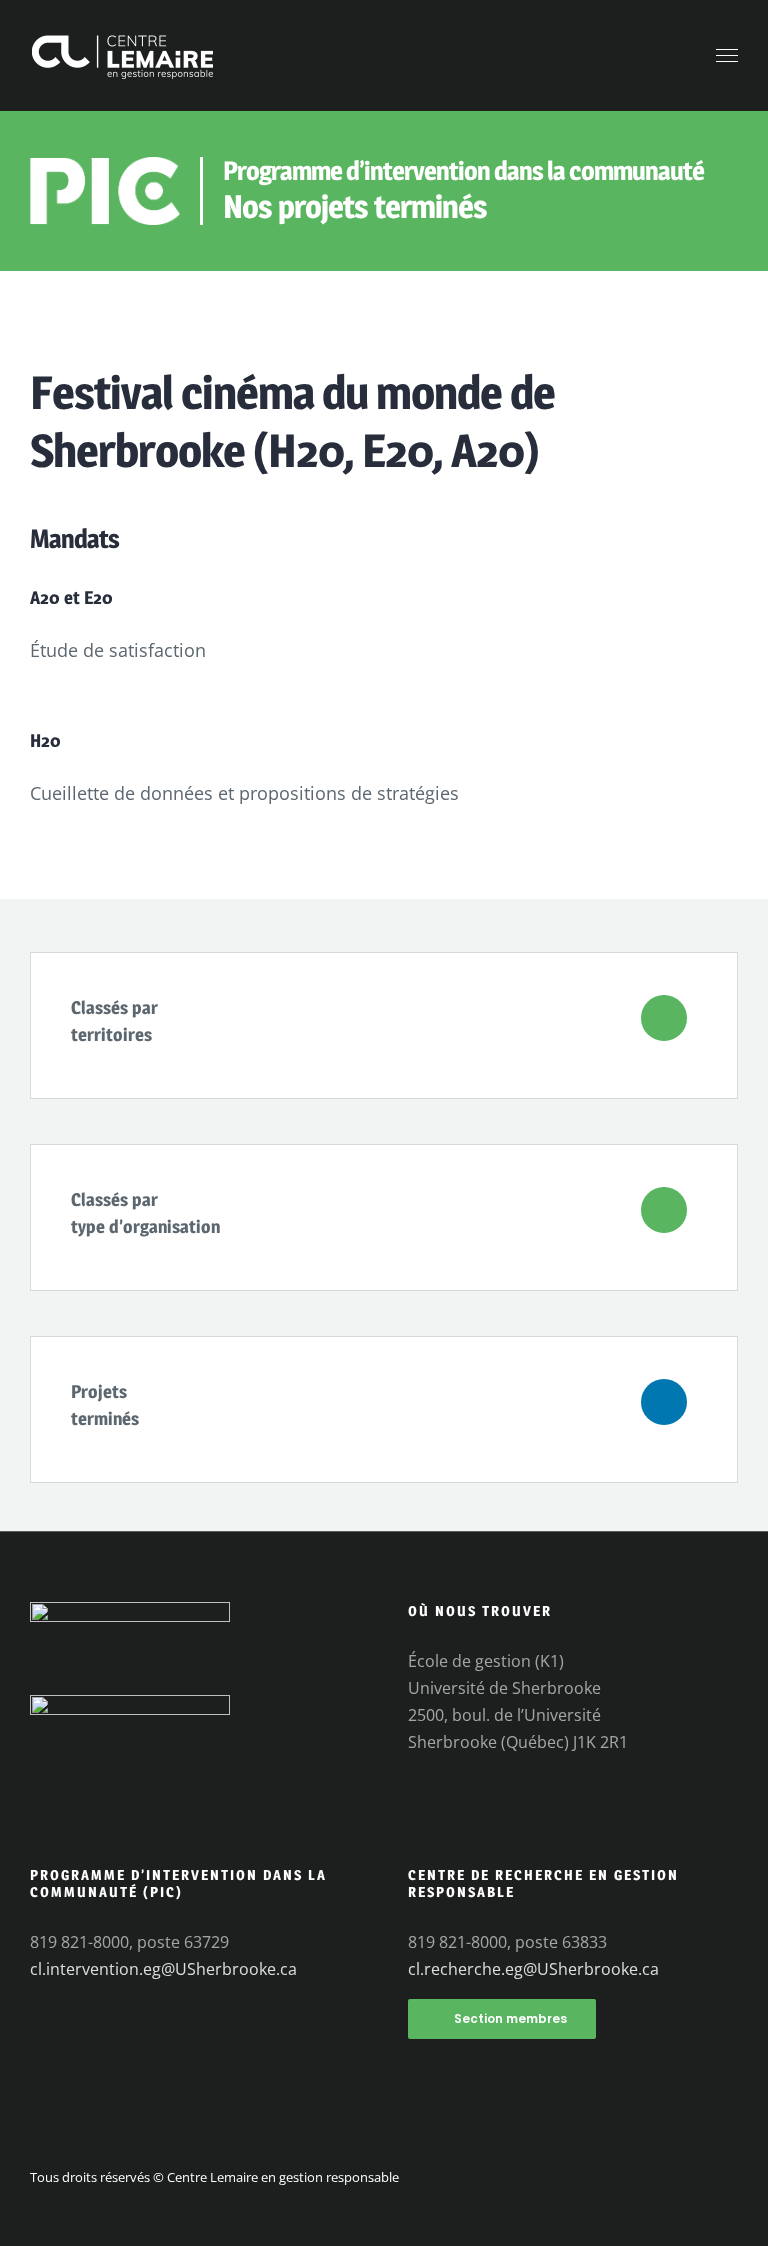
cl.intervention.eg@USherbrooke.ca (163, 1969)
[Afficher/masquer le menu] (727, 56)
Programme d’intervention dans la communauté (463, 171)
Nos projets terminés (355, 206)
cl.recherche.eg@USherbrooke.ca (533, 1969)
